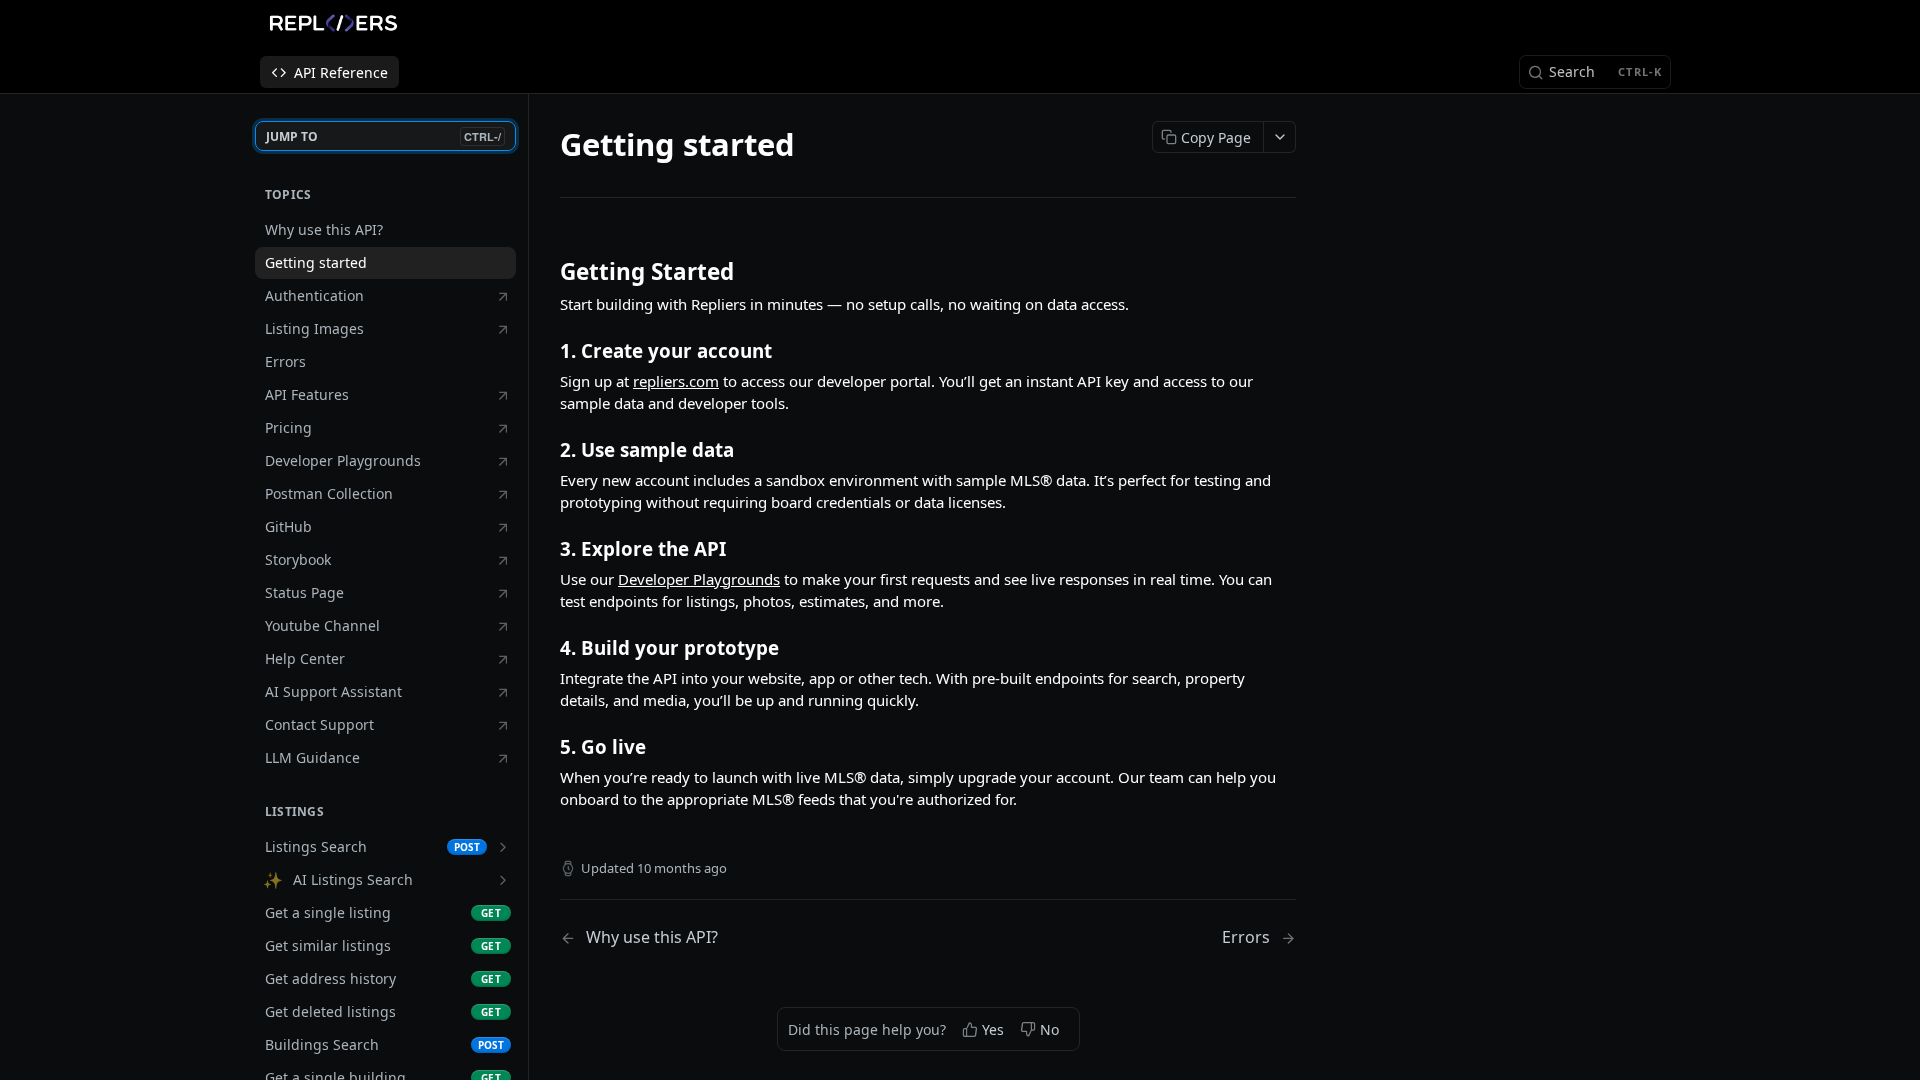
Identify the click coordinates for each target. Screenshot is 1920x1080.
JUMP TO (383, 136)
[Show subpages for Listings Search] (503, 847)
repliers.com (676, 381)
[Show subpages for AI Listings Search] (503, 880)
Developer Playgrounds (699, 579)
